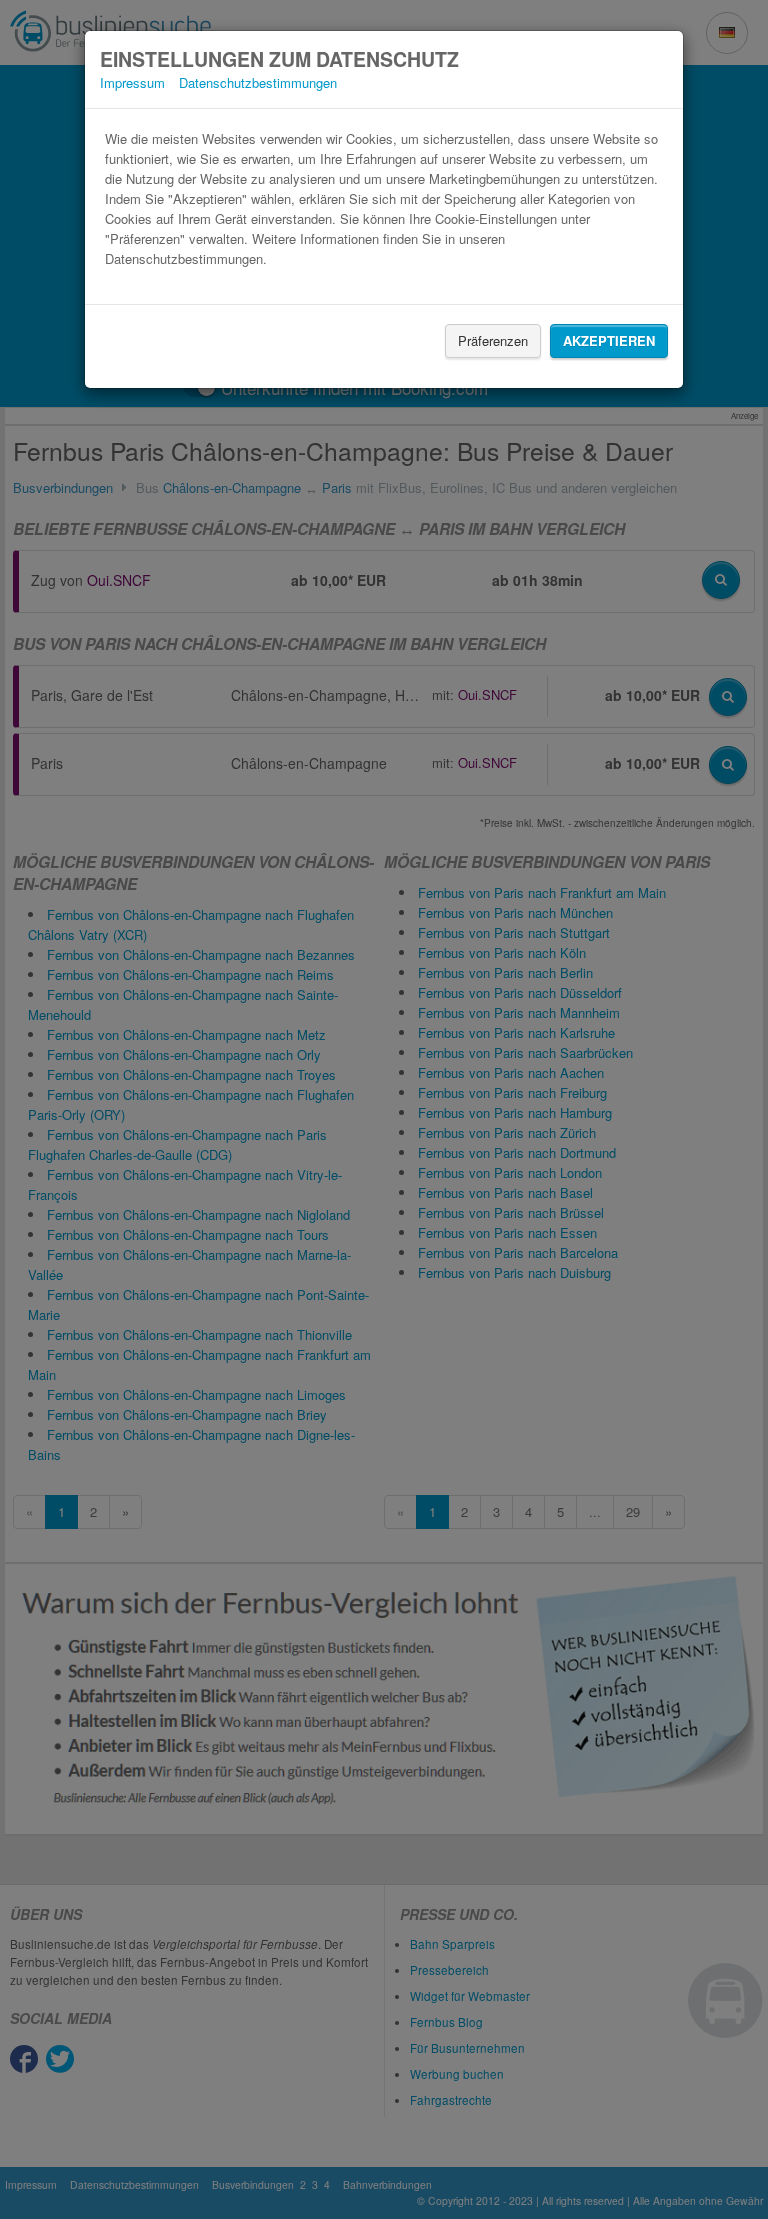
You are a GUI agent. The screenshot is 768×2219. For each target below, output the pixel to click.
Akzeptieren (609, 340)
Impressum (132, 82)
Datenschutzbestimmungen (258, 82)
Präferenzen (493, 340)
